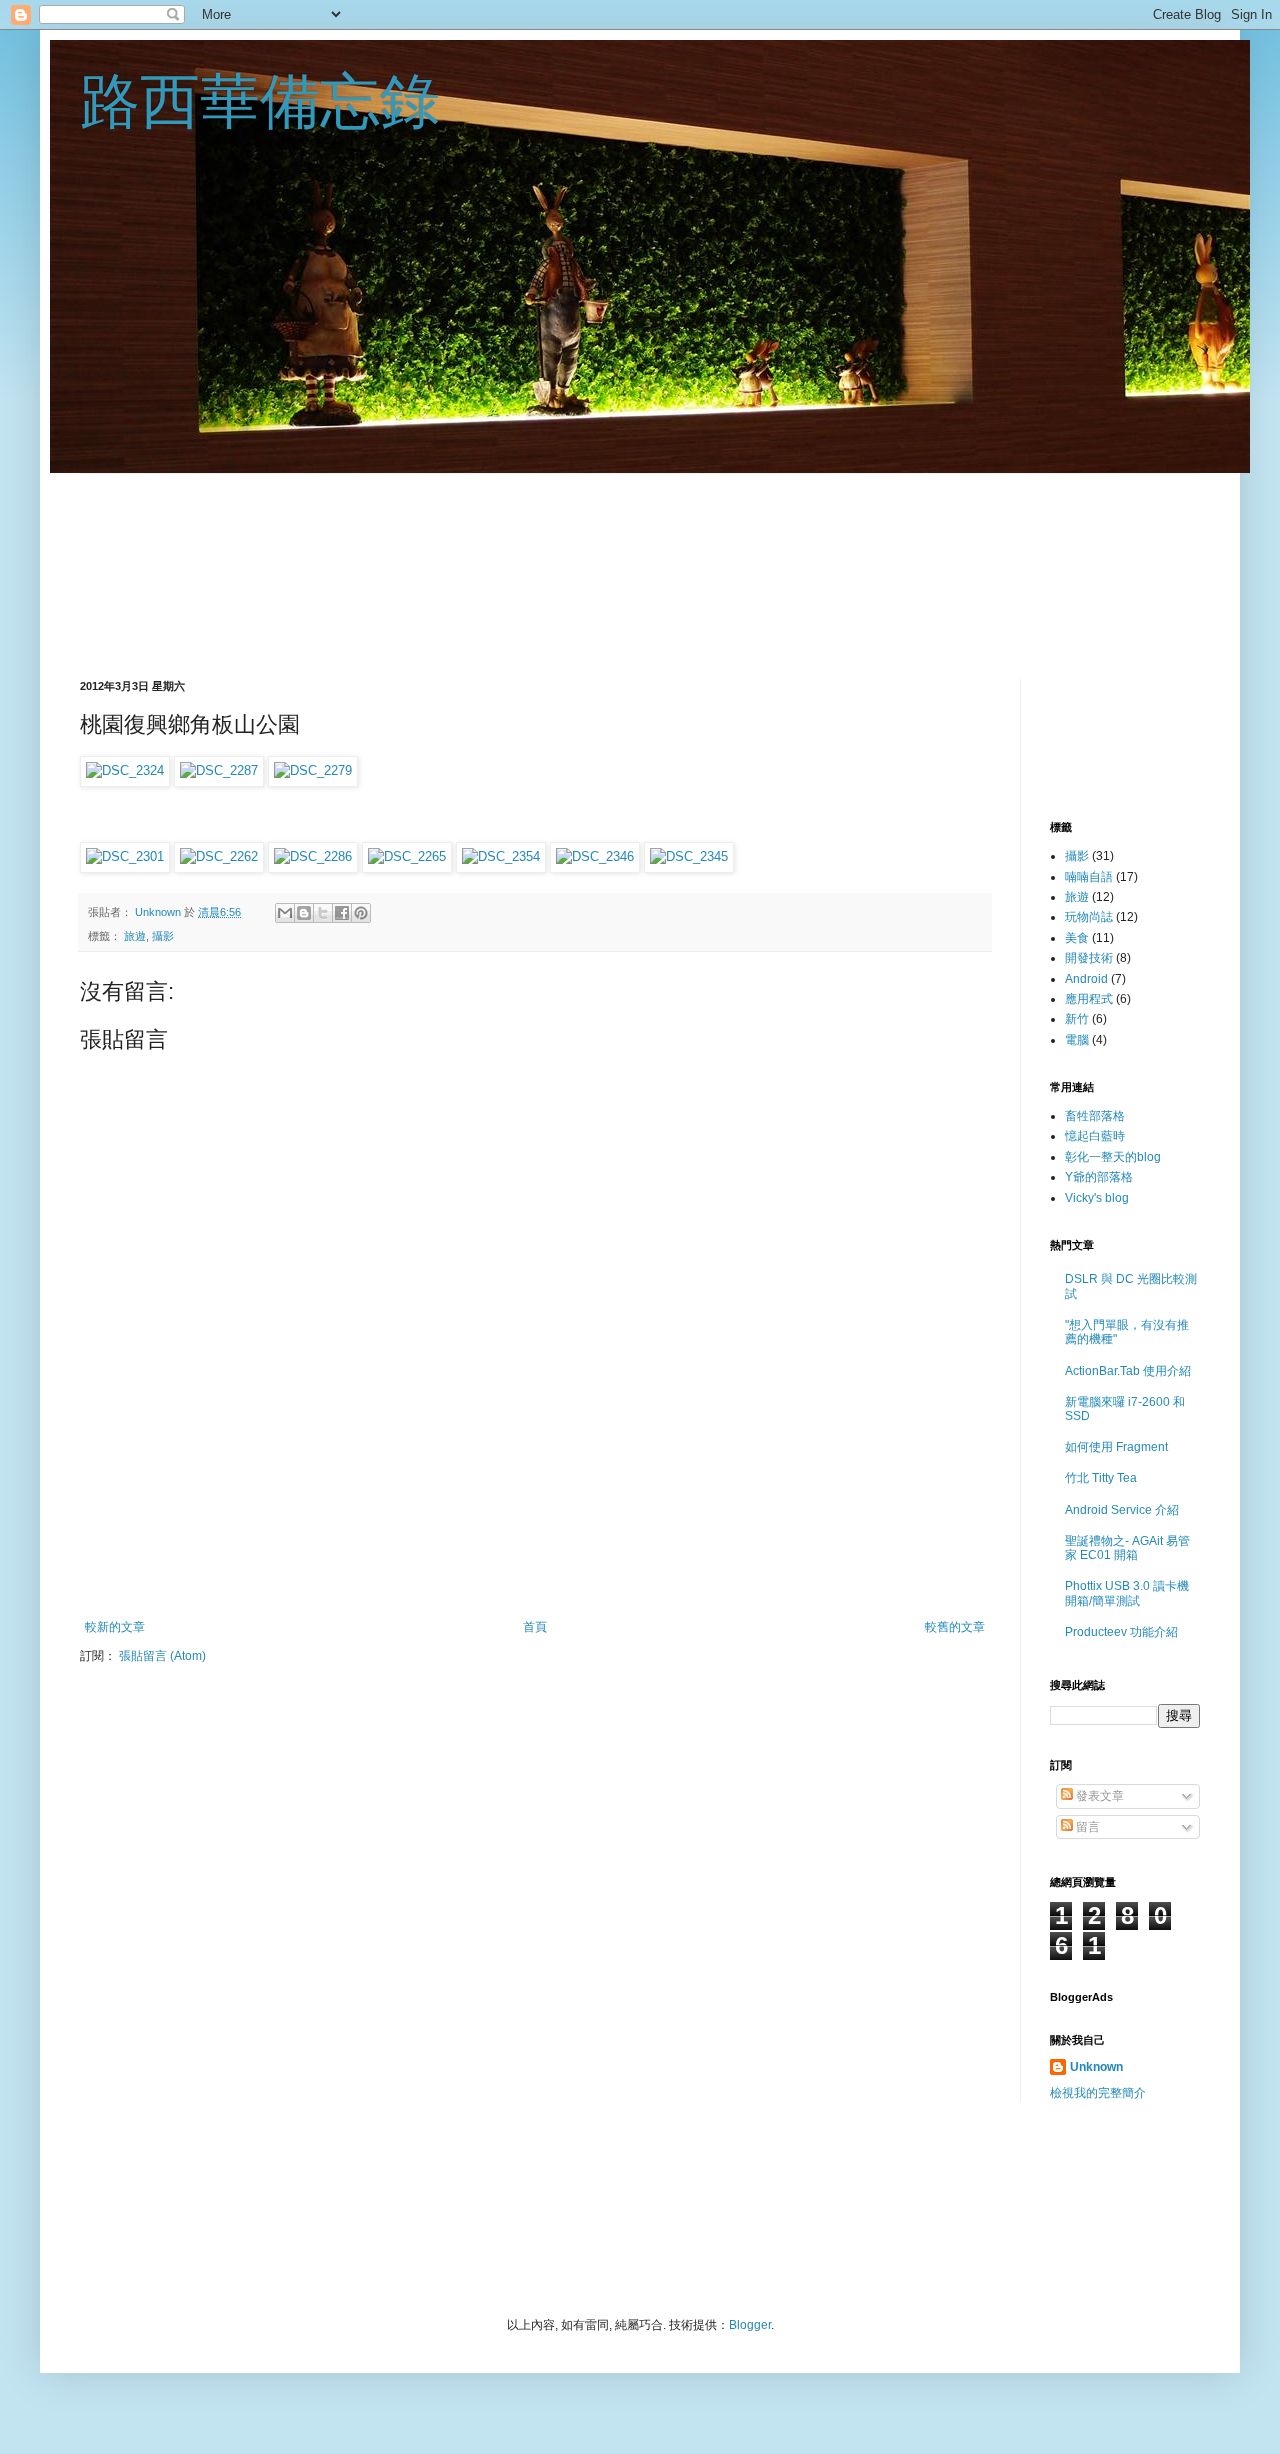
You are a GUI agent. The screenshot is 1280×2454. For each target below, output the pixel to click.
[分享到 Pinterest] (361, 913)
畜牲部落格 (1095, 1116)
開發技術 (1089, 958)
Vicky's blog (1097, 1198)
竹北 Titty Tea (1101, 1478)
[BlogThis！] (304, 913)
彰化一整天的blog (1113, 1157)
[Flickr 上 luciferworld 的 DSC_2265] (407, 856)
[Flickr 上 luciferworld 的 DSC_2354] (501, 856)
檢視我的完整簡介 (1098, 2093)
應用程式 (1089, 999)
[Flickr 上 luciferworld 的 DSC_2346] (595, 856)
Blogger (750, 2325)
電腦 (1077, 1040)
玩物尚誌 (1089, 917)
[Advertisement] (640, 549)
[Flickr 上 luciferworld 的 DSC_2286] (313, 856)
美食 (1077, 938)
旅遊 (135, 936)
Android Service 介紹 (1122, 1510)
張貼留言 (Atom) (162, 1656)
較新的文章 (115, 1627)
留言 (1086, 1827)
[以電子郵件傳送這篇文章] (285, 913)
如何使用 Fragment (1116, 1447)
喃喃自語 (1089, 877)
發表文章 (1098, 1796)
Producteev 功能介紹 (1121, 1632)
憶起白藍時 (1095, 1136)
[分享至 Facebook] (342, 913)
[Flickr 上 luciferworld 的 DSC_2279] (313, 770)
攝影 (163, 936)
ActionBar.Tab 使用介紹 (1128, 1371)
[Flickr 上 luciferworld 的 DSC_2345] (689, 856)
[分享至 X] (323, 913)
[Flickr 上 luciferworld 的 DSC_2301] (125, 856)
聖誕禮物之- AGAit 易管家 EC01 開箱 (1127, 1548)
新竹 (1077, 1019)
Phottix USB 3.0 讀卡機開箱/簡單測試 (1127, 1593)
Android (1086, 979)
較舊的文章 (955, 1627)
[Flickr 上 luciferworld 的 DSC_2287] (219, 770)
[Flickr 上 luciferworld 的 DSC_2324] (125, 770)
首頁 (535, 1627)
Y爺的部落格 (1099, 1177)
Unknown (159, 912)
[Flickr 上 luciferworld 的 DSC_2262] (219, 856)
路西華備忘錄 (260, 101)
